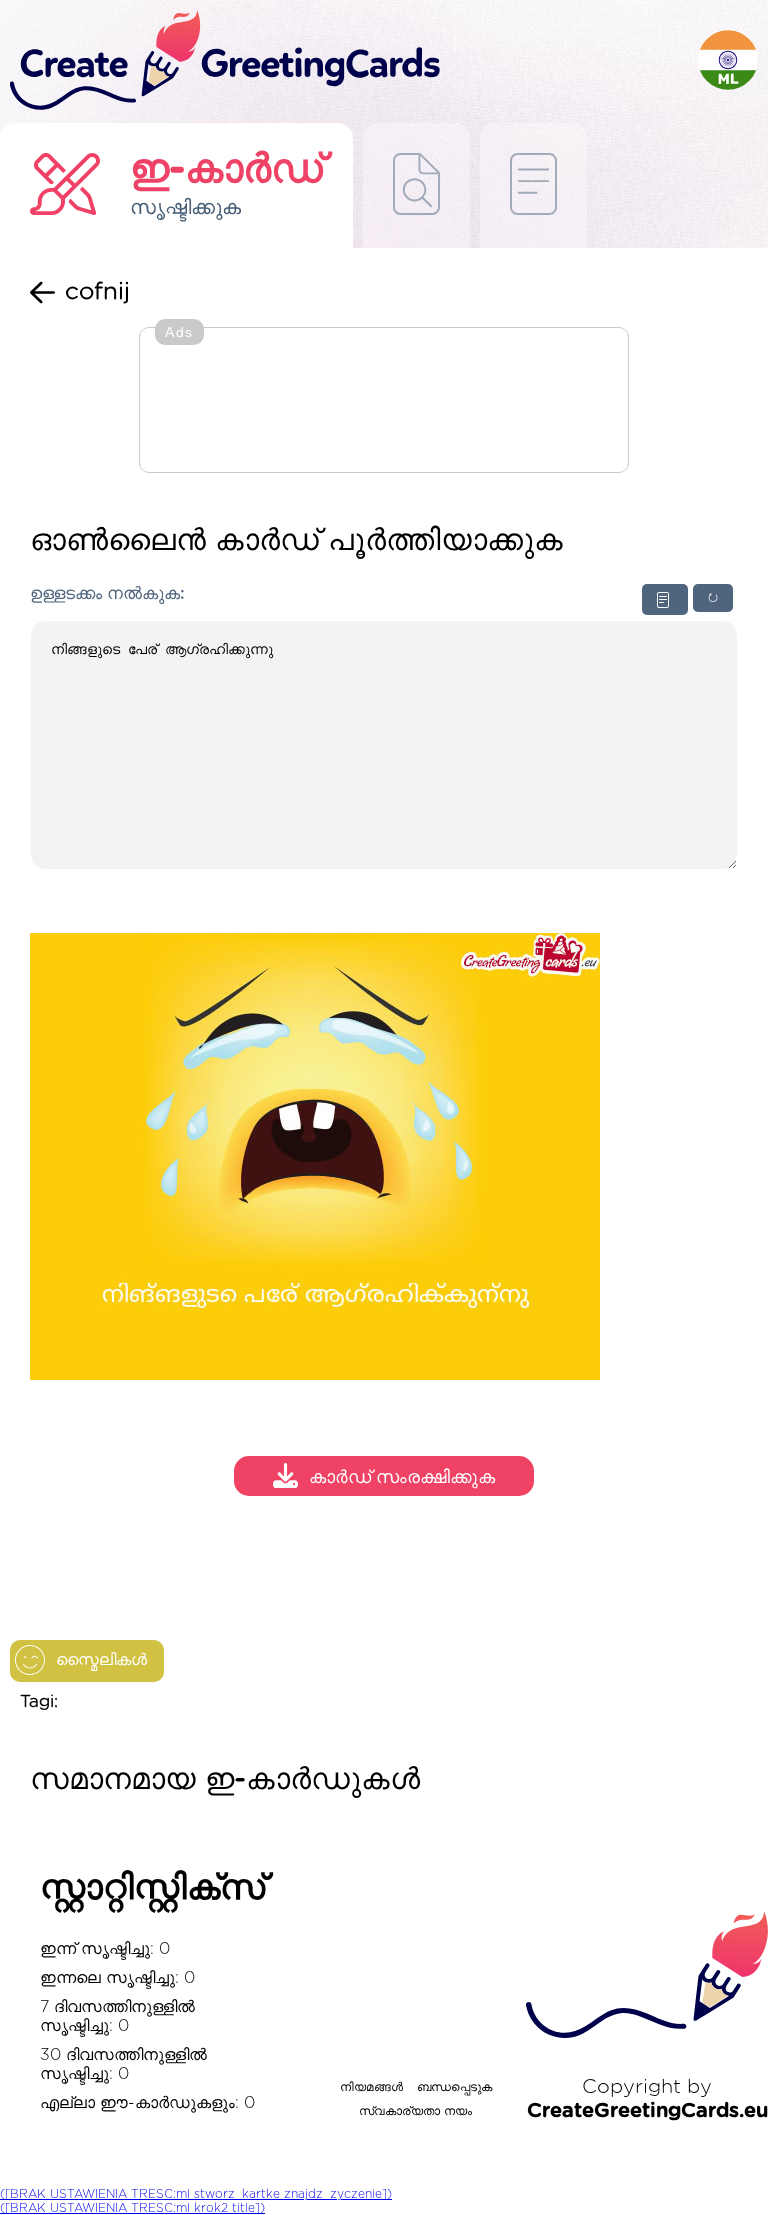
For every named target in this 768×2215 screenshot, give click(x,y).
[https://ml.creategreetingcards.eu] (349, 61)
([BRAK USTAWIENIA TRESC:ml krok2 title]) (132, 2208)
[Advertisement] (384, 402)
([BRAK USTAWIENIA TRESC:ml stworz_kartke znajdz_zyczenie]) (196, 2194)
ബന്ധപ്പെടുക (454, 2087)
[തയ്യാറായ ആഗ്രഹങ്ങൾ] (416, 185)
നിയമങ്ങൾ (371, 2087)
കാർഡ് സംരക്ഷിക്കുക (402, 1479)
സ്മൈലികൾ (101, 1660)
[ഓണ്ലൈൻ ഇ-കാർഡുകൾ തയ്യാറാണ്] (533, 185)
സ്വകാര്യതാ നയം (415, 2111)
